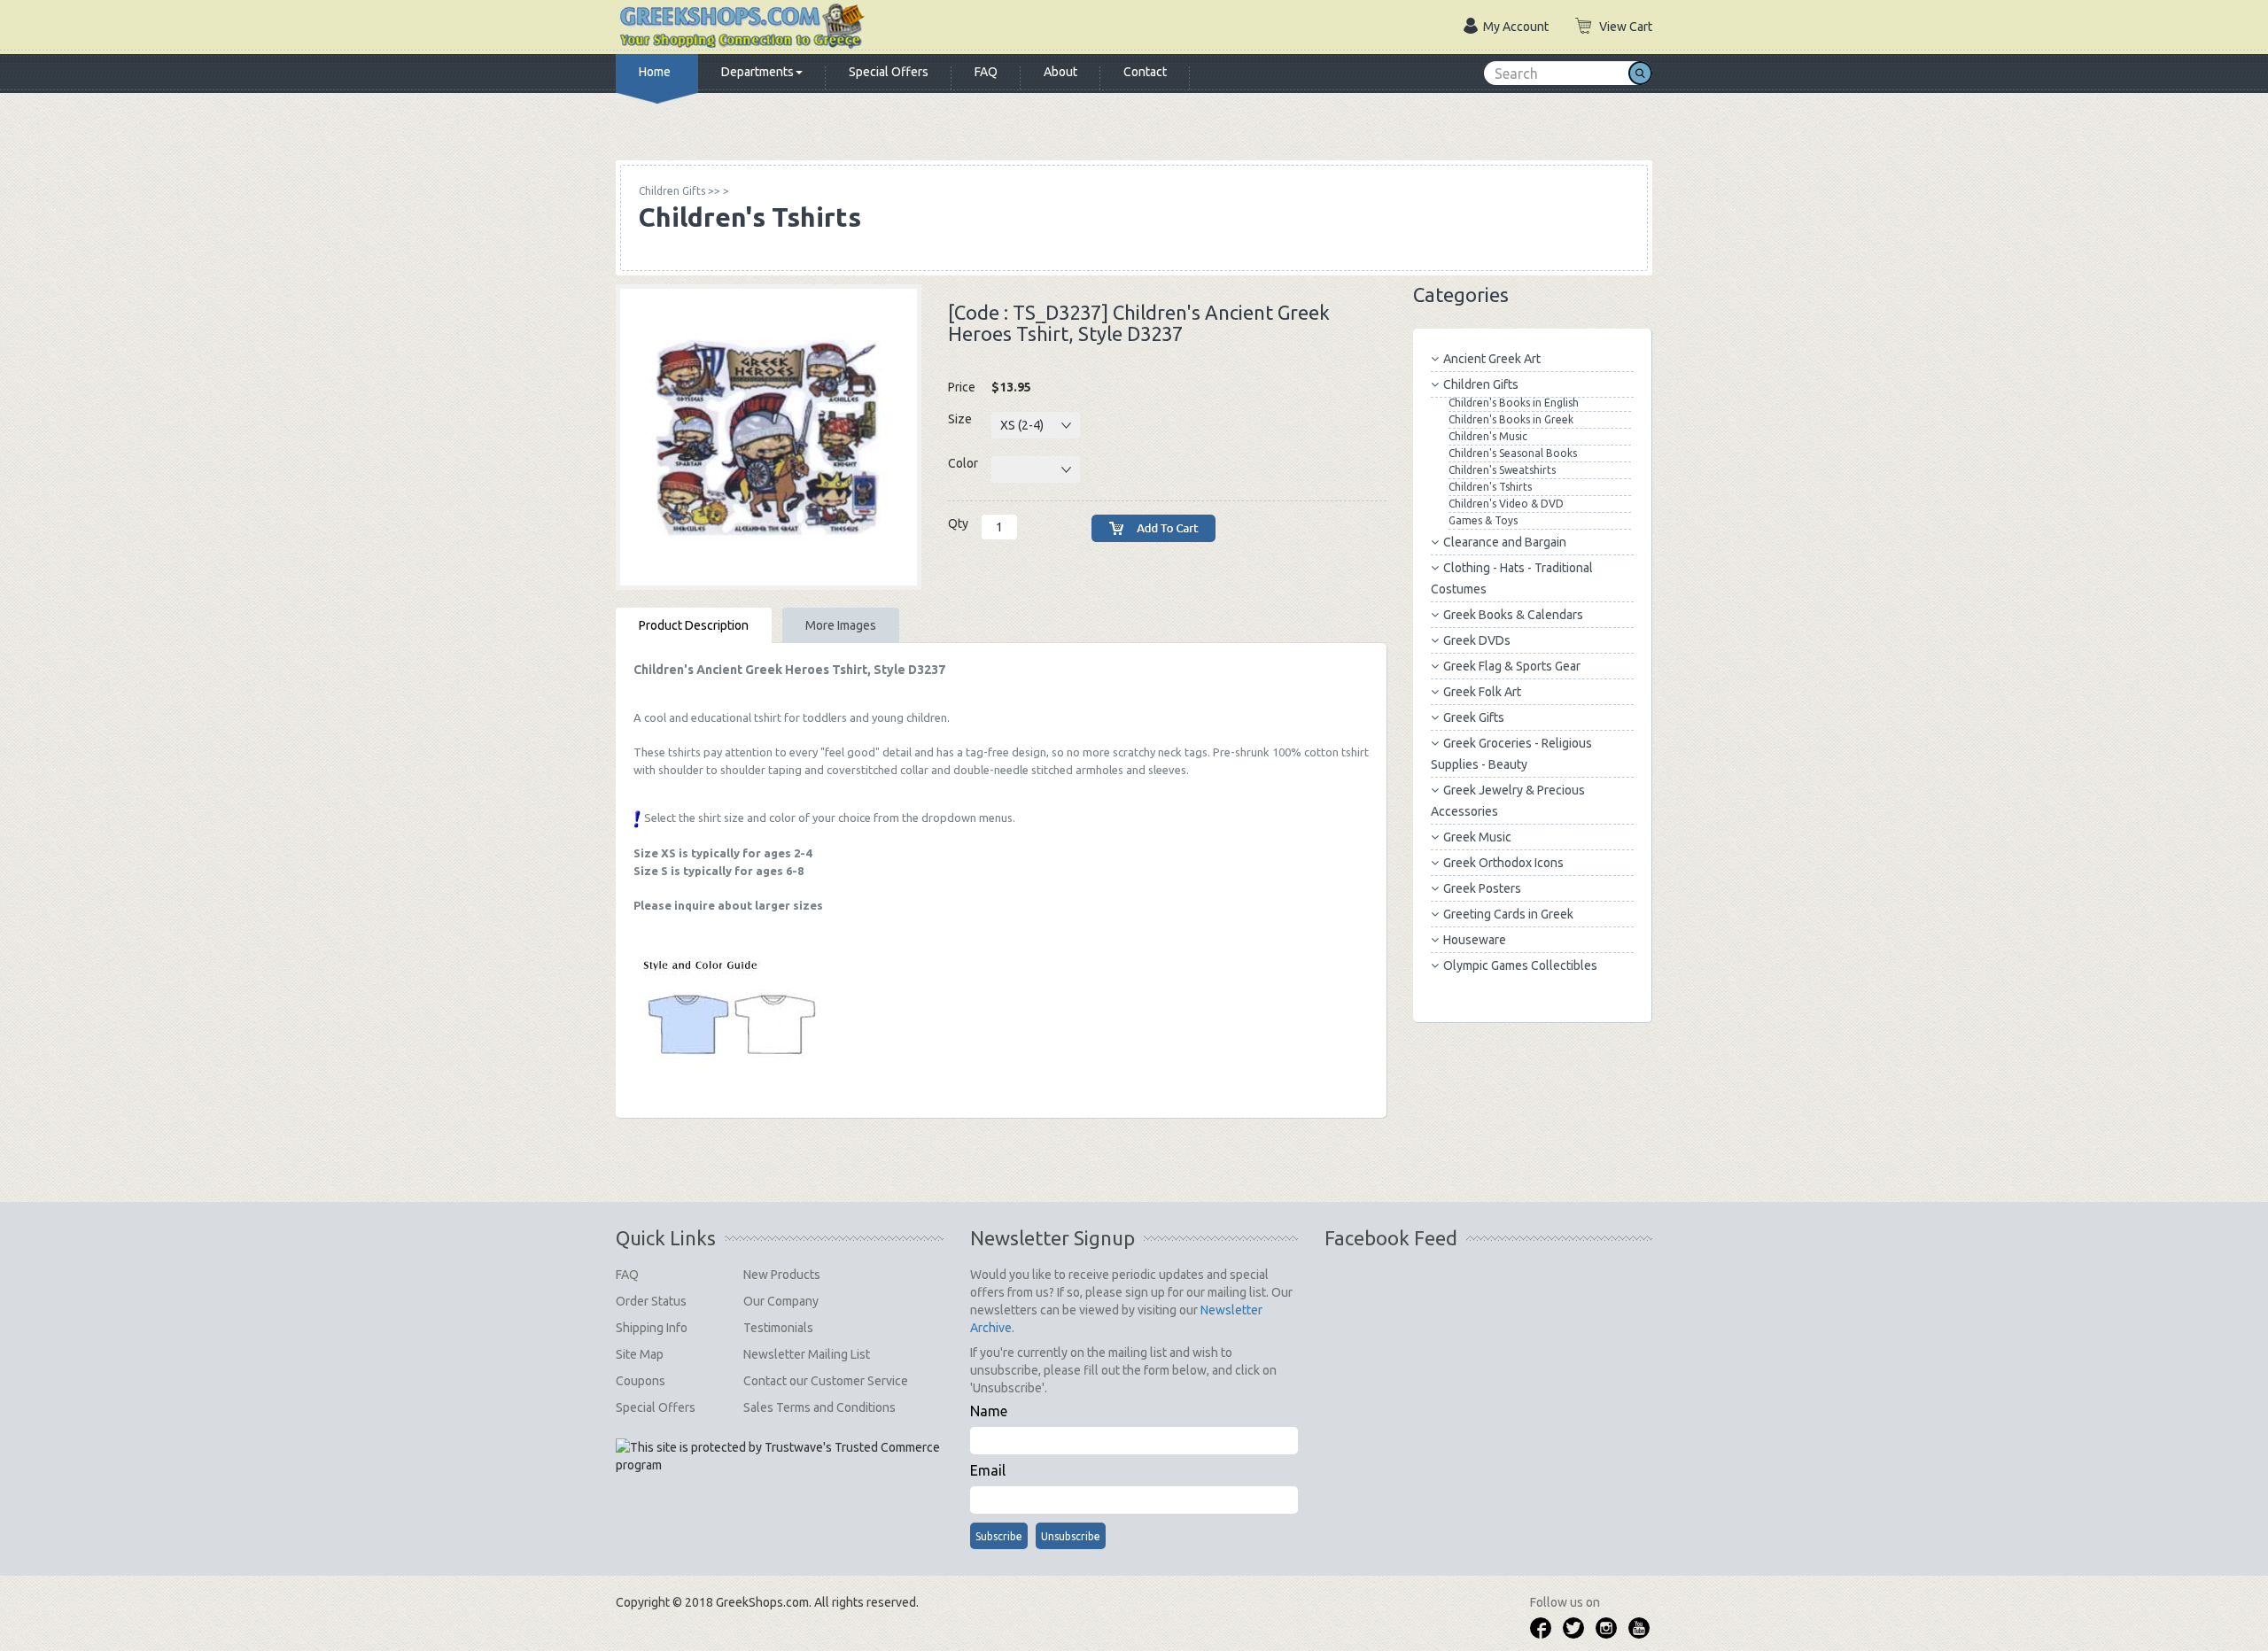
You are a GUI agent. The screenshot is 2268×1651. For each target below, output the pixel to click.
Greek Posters (1482, 888)
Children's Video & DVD (1506, 504)
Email (988, 1470)
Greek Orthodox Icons (1503, 863)
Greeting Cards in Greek (1508, 914)
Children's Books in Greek (1511, 419)
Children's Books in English (1514, 403)
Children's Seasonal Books (1513, 453)
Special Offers (889, 72)
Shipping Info (652, 1328)
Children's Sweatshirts (1502, 470)
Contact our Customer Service (826, 1381)
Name (989, 1411)
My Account (1516, 27)
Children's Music (1488, 436)
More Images (841, 625)
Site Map (640, 1354)
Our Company (781, 1301)
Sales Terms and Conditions (819, 1407)
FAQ (986, 72)
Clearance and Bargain (1505, 542)
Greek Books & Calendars (1513, 615)
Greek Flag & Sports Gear (1512, 666)
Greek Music (1477, 837)
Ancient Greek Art (1492, 359)
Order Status (651, 1301)
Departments (757, 72)
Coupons (641, 1381)
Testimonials (778, 1328)
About (1060, 72)
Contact (1145, 72)
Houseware (1475, 940)
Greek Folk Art (1482, 692)
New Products (782, 1275)
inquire (695, 905)
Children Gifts (1481, 384)
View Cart (1626, 27)
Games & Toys (1483, 520)
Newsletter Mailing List (807, 1354)
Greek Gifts (1474, 717)
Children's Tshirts (1490, 487)
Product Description (694, 625)
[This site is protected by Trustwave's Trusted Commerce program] (778, 1456)
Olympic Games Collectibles (1520, 965)
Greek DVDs (1477, 640)
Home (655, 72)
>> (680, 191)
